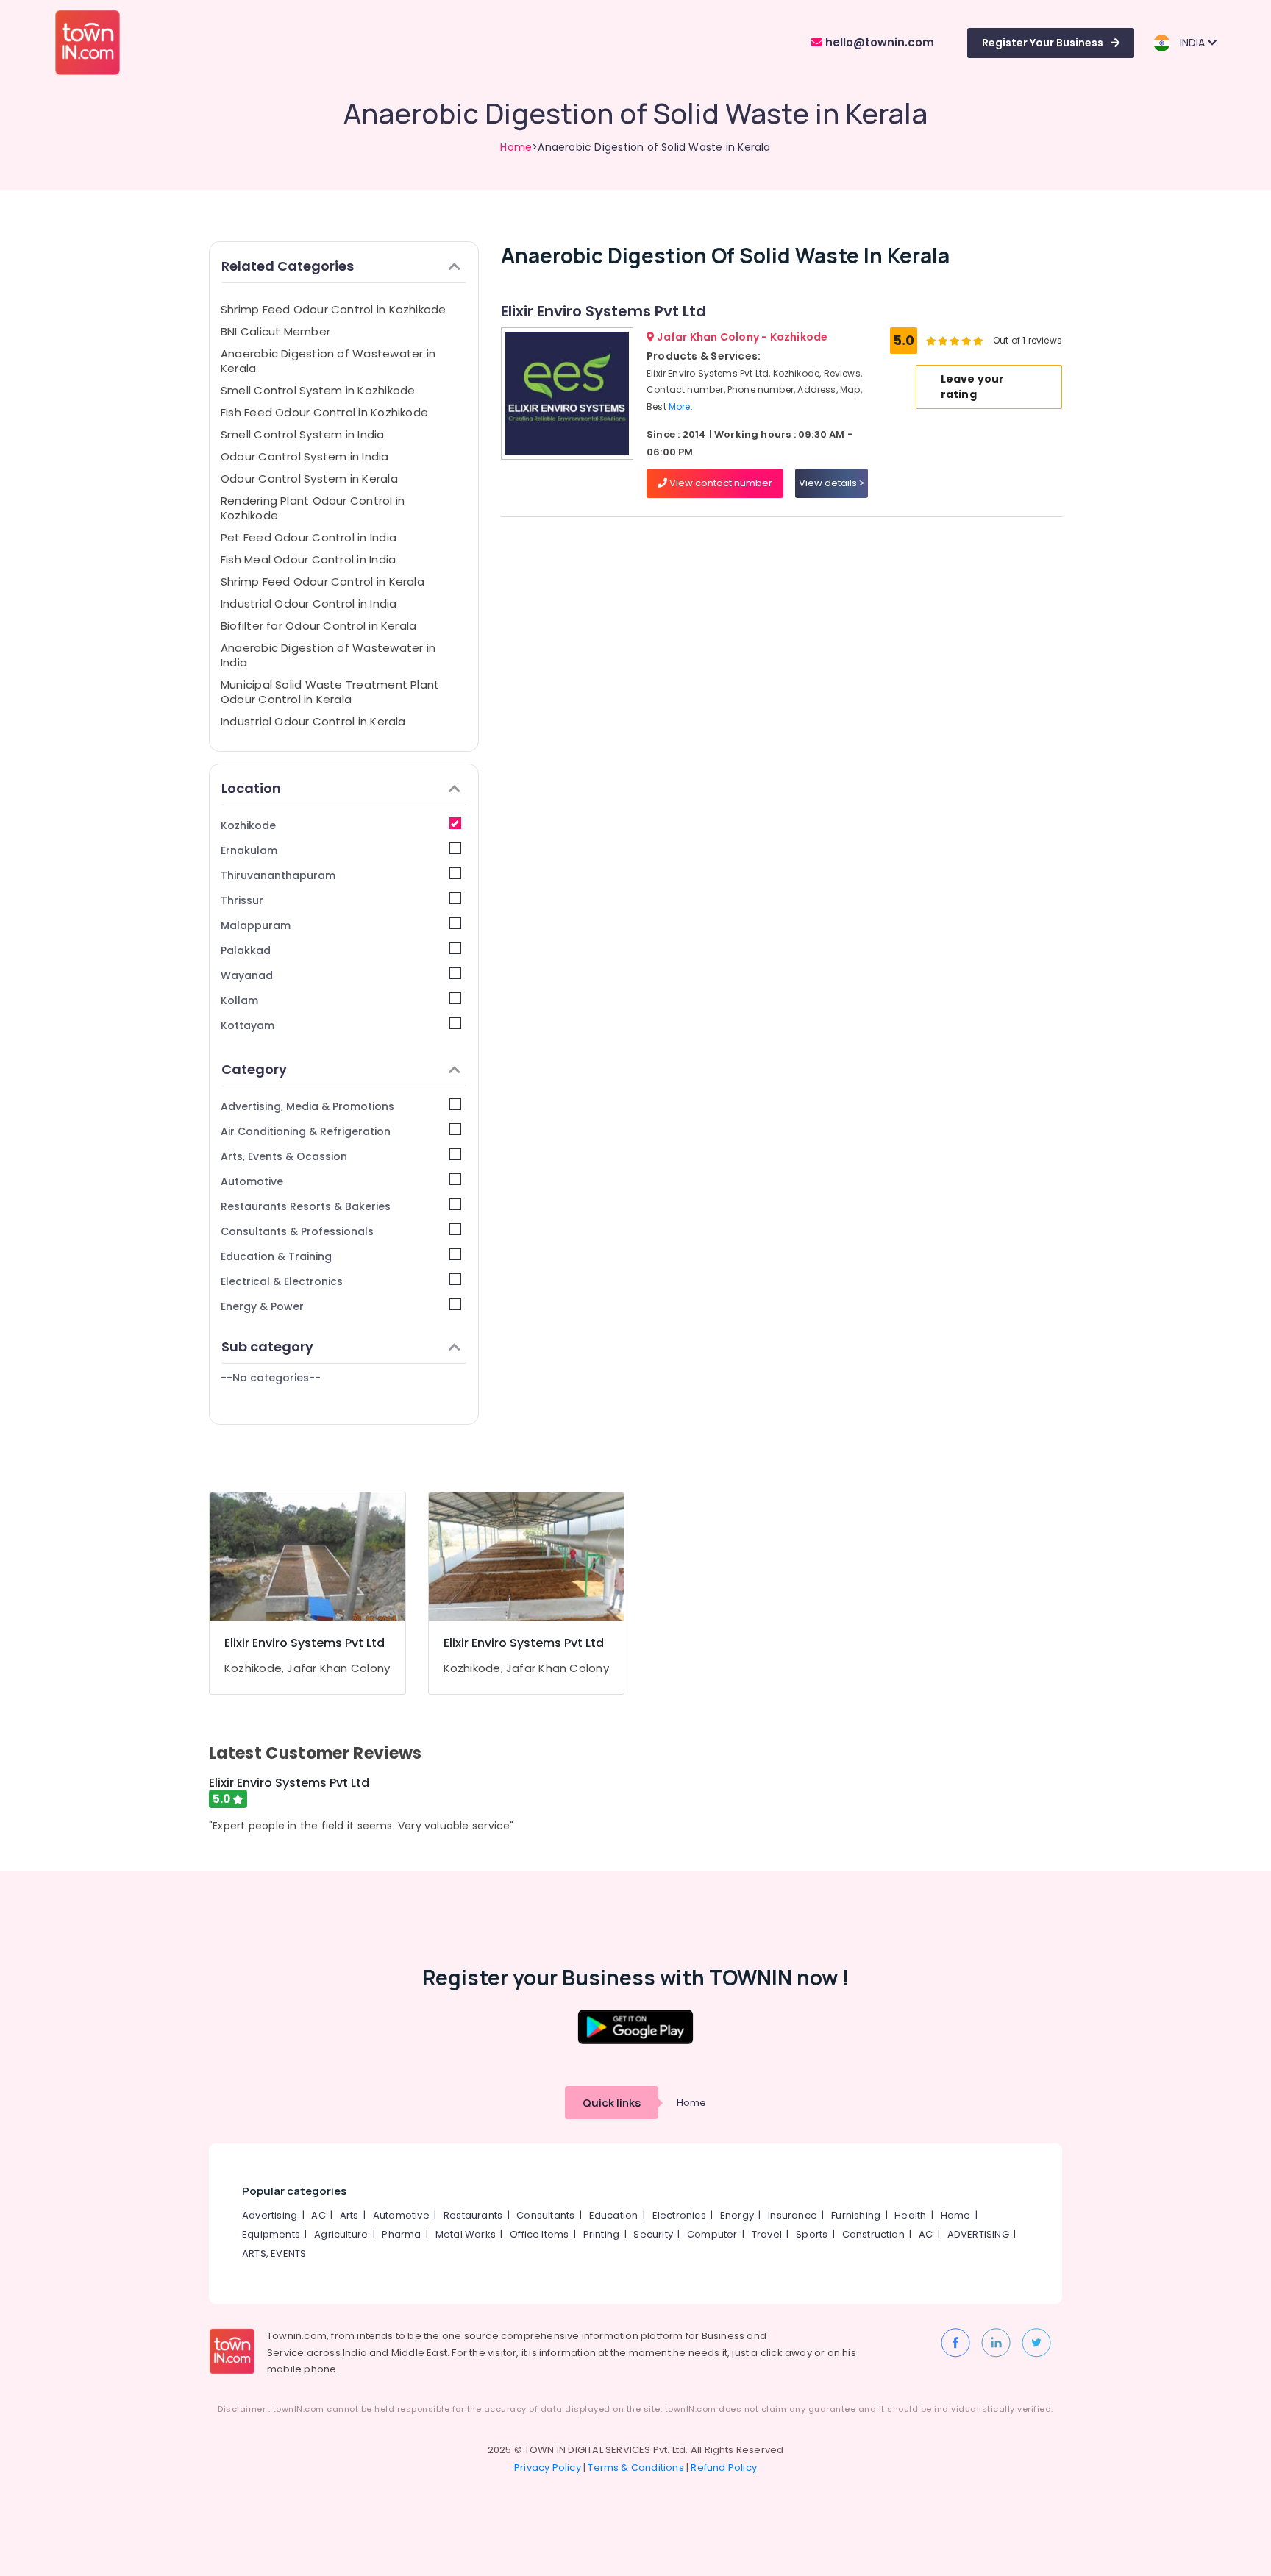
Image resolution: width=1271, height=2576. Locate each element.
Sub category (267, 1346)
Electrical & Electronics (282, 1281)
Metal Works (466, 2234)
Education (614, 2215)
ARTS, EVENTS (274, 2253)
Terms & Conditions (636, 2468)
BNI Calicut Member (275, 331)
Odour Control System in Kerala (309, 478)
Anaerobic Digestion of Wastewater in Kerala (328, 361)
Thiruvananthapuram (278, 875)
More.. (682, 406)
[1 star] (978, 341)
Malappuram (256, 925)
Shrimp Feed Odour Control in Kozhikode (334, 309)
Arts (349, 2215)
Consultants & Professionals (297, 1231)
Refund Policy (724, 2468)
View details (829, 483)
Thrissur (242, 900)
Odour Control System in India (305, 456)
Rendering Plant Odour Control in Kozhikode (313, 508)
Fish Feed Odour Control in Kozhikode (324, 412)
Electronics (679, 2215)
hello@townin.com (878, 42)
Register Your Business (1043, 43)
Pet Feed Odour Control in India (309, 537)
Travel (767, 2234)
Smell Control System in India (303, 434)
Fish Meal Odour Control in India (308, 559)
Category (254, 1069)
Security (653, 2234)
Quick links (612, 2103)
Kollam (239, 1000)
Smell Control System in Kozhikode (318, 390)
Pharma (401, 2234)
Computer (712, 2234)
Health (910, 2215)
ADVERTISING (978, 2234)
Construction (873, 2234)
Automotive (252, 1181)
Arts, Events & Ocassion (284, 1156)
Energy (737, 2215)
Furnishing (856, 2215)
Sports (812, 2234)
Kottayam (248, 1025)
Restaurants (473, 2215)
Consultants (545, 2215)
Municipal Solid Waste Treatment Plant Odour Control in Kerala (330, 692)
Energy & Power (262, 1306)
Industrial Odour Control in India (309, 604)
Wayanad (247, 975)
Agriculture (341, 2234)
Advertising (270, 2215)
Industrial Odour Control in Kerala (313, 721)
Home (516, 147)
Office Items (539, 2234)
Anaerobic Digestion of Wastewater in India (328, 655)
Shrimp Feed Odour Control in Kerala (323, 581)
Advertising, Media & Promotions (307, 1106)
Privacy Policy (548, 2468)
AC (318, 2215)
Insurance (793, 2215)
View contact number (720, 483)
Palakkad (246, 950)
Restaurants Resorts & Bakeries (306, 1206)
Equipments (271, 2234)
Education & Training (276, 1256)
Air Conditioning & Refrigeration (306, 1131)
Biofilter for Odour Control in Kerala (318, 626)
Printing (602, 2234)
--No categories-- (271, 1378)
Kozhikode (248, 825)
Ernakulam (249, 850)
